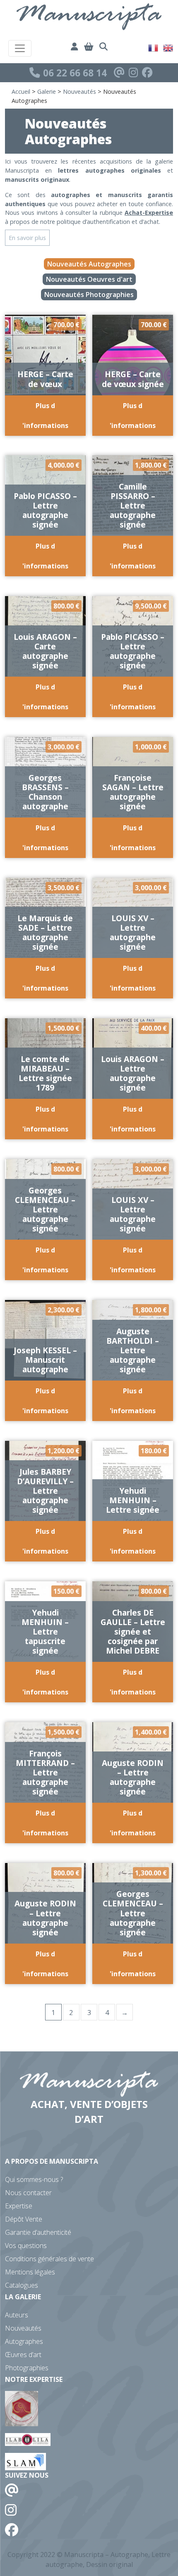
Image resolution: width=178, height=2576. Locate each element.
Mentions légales (30, 2272)
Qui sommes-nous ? (34, 2179)
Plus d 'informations (45, 416)
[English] (168, 47)
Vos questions (26, 2246)
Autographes (24, 2341)
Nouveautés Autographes (89, 264)
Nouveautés (79, 91)
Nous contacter (28, 2193)
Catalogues (22, 2285)
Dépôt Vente (24, 2219)
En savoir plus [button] (27, 238)
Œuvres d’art (23, 2355)
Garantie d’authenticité (38, 2232)
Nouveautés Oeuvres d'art (89, 279)
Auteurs (17, 2315)
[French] (154, 47)
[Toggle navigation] (20, 48)
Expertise (19, 2206)
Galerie (47, 91)
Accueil (21, 91)
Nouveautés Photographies (89, 295)
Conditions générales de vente (49, 2259)
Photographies (27, 2368)
